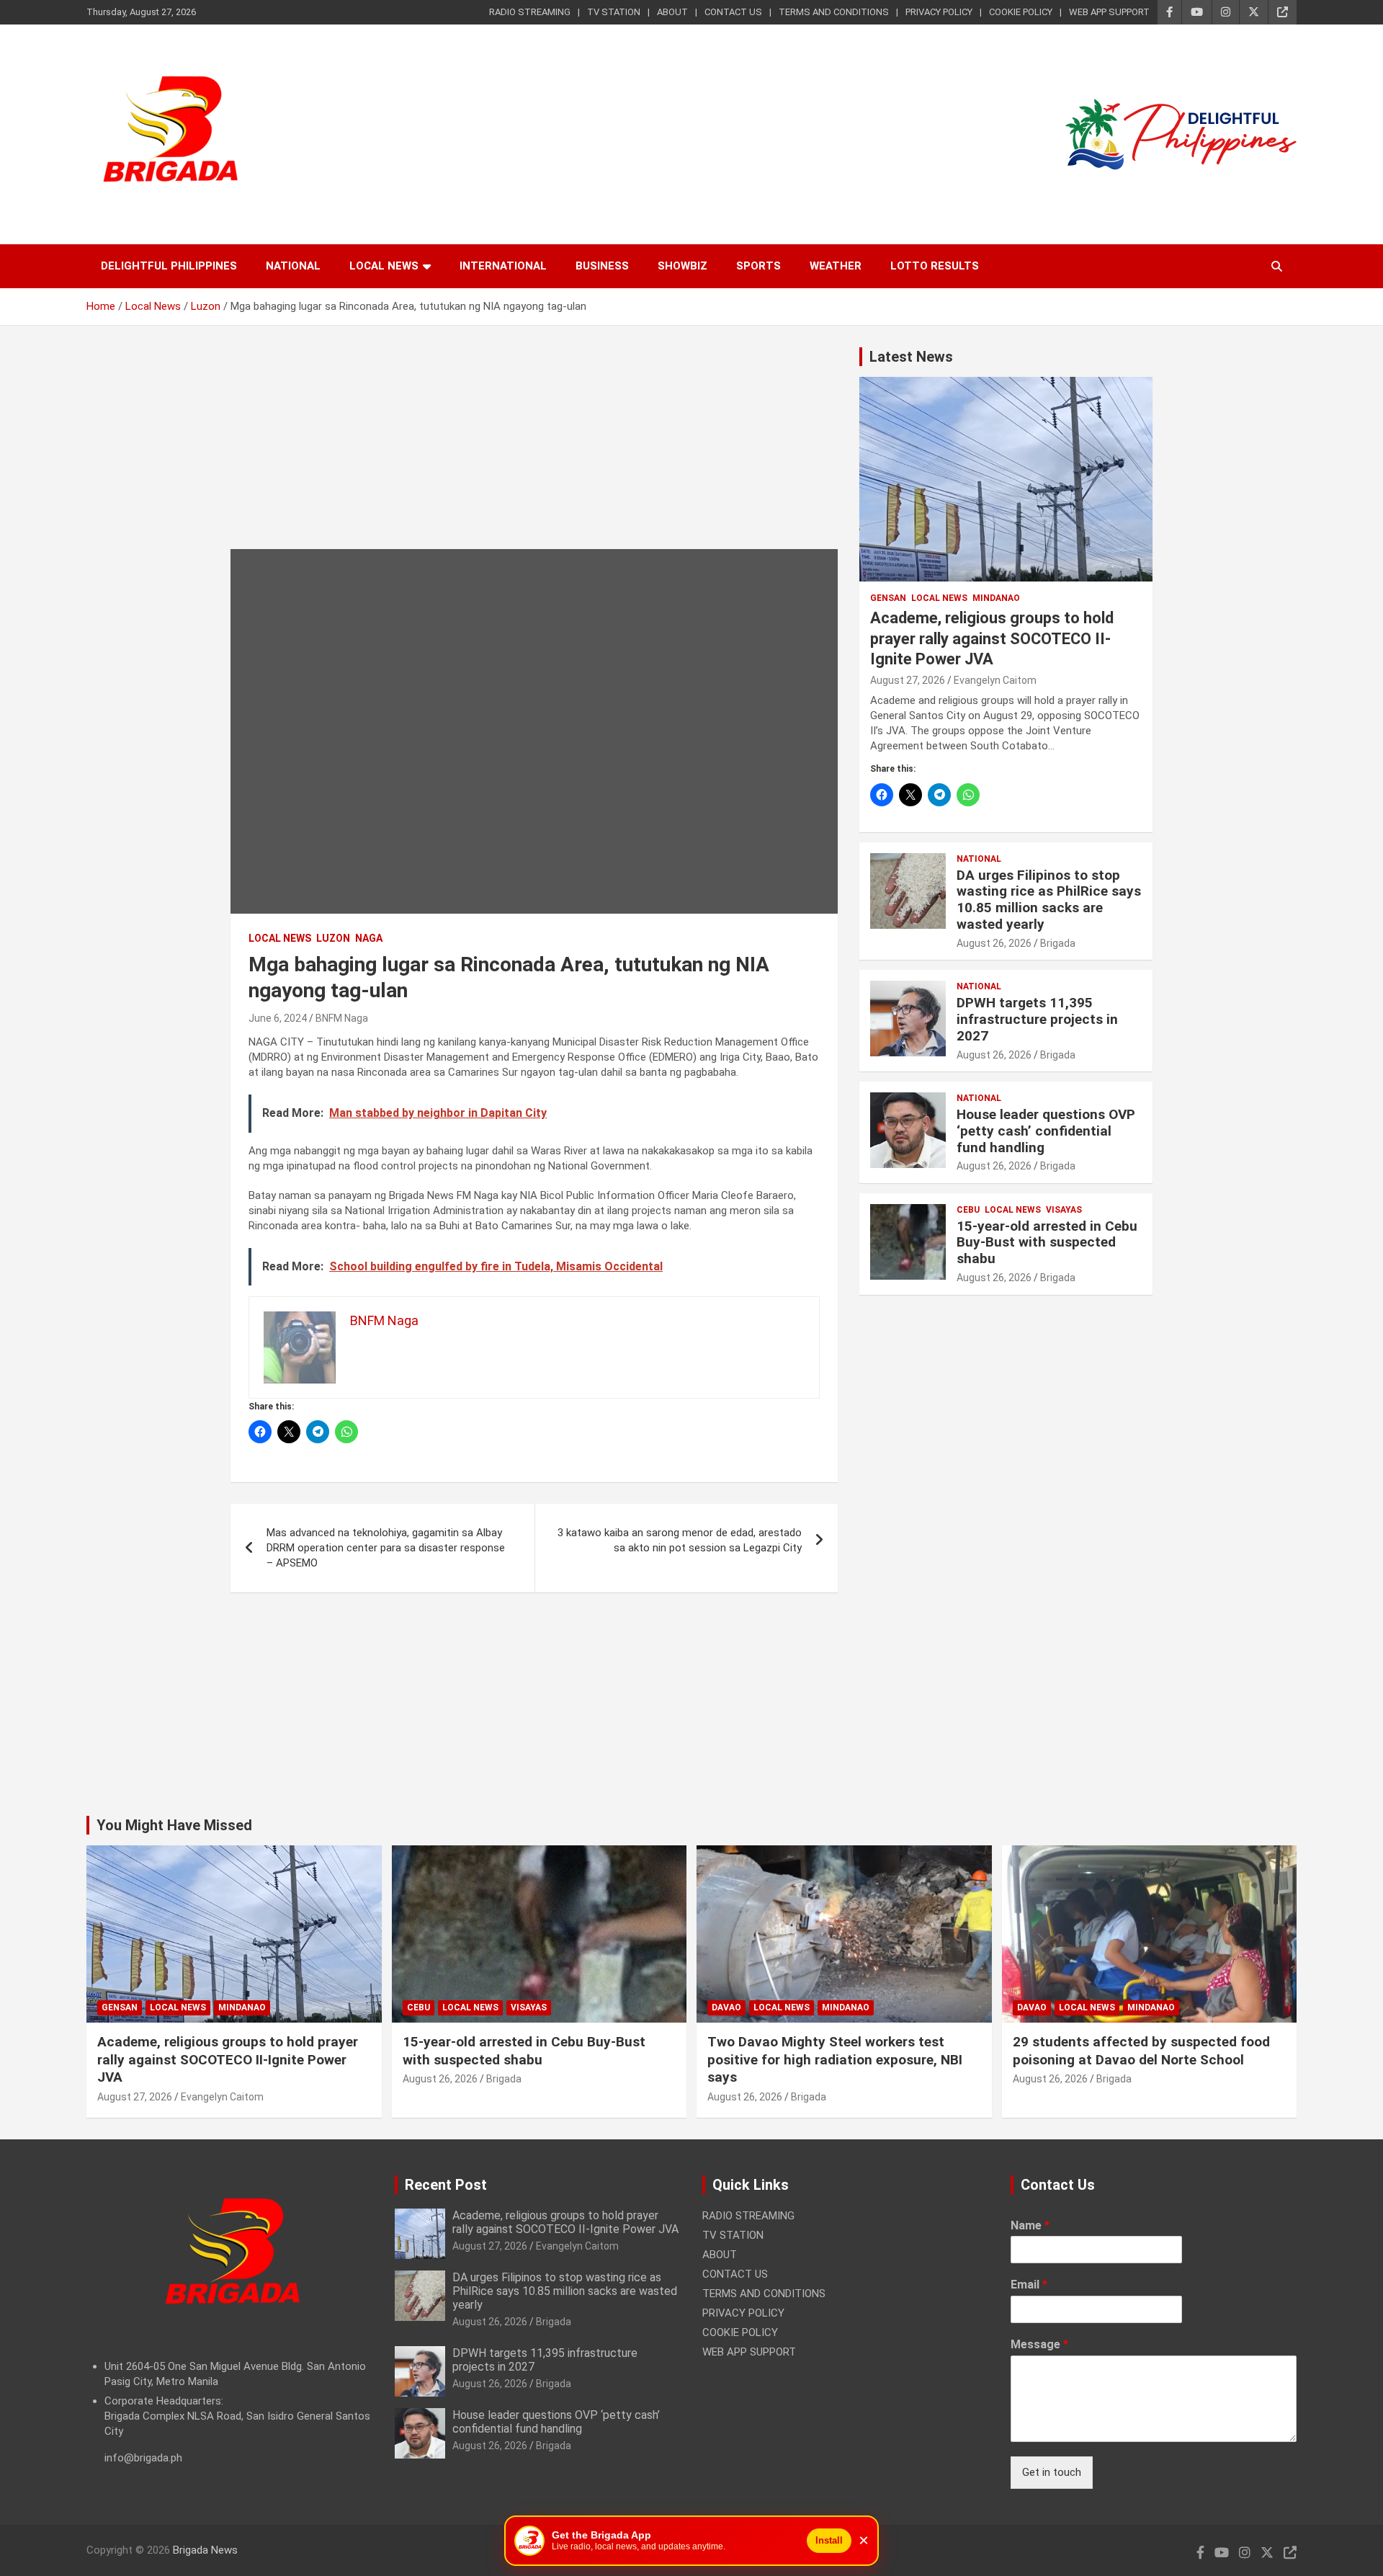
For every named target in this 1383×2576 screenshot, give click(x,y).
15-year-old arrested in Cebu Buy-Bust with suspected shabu (1047, 1243)
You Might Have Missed (174, 1825)
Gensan (888, 598)
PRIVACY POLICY (939, 12)
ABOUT (672, 12)
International (503, 266)
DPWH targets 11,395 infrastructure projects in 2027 (1037, 1019)
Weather (836, 266)
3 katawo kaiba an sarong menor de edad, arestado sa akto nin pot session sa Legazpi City (680, 1540)
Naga (369, 938)
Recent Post (446, 2185)
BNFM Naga (342, 1018)
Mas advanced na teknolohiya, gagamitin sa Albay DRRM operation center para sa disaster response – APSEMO (386, 1548)
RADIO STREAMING (530, 12)
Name (1030, 2225)
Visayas (1064, 1210)
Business (602, 266)
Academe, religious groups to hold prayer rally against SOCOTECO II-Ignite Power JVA (992, 638)
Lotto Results (935, 266)
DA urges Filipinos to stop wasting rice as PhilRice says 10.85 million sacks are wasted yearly (1049, 900)
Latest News (911, 357)
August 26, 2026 (994, 943)
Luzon (333, 938)
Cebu (968, 1210)
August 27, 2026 (908, 680)
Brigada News (205, 2550)
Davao (726, 2007)
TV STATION (614, 12)
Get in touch (1052, 2472)
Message (1039, 2344)
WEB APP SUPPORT (1109, 12)
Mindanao (996, 598)
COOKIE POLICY (1021, 12)
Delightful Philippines (169, 266)
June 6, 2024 (278, 1018)
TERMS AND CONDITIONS (834, 12)
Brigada (1058, 943)
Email (1029, 2285)
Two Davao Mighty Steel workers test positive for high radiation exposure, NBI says (835, 2059)
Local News (384, 266)
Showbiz (682, 266)
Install (829, 2540)
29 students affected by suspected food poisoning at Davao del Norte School (1141, 2051)
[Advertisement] (534, 448)
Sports (758, 266)
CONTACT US (733, 12)
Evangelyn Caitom (995, 680)
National (293, 266)
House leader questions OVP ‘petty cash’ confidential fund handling (1046, 1131)
